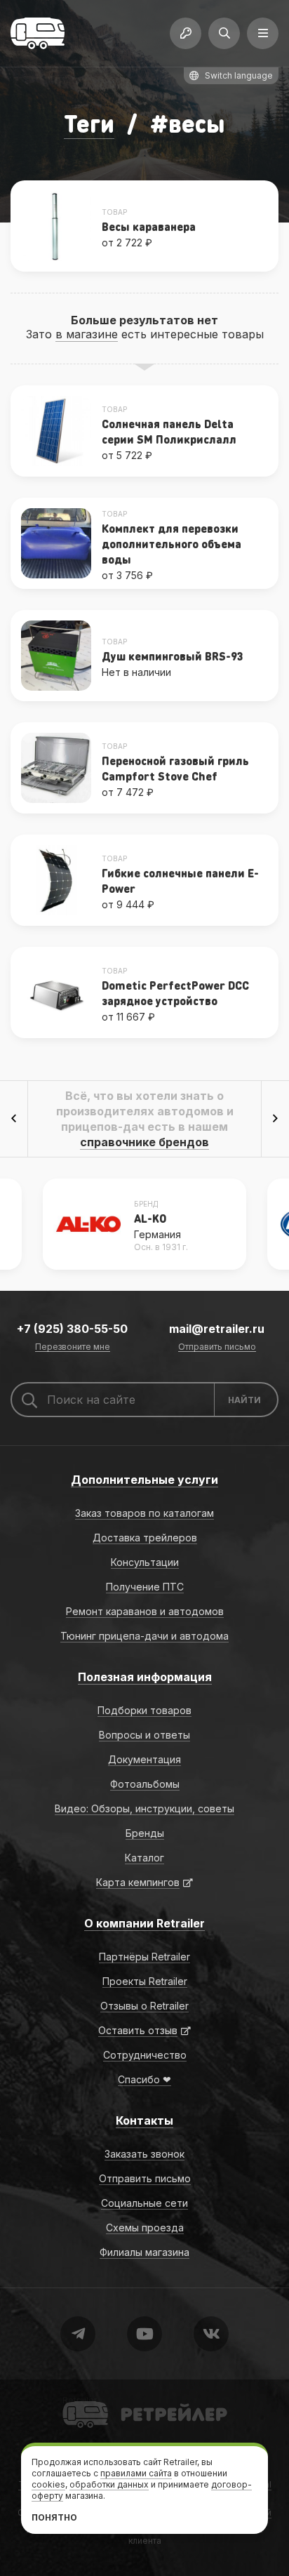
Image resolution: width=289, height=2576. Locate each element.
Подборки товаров (144, 1710)
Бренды (145, 1833)
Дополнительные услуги (144, 1480)
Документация (144, 1759)
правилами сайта (136, 2473)
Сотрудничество (145, 2055)
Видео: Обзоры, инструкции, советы (144, 1808)
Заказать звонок (144, 2154)
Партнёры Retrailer (144, 1957)
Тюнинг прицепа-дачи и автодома (144, 1636)
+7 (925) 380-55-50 (72, 1329)
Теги (89, 123)
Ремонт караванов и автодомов (145, 1611)
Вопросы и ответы (144, 1735)
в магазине (87, 334)
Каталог (144, 1858)
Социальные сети (144, 2203)
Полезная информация (145, 1677)
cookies (48, 2484)
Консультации (145, 1562)
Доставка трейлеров (145, 1538)
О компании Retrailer (144, 1923)
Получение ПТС (145, 1587)
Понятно (54, 2517)
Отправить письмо (217, 1347)
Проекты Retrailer (145, 1981)
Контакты (144, 2120)
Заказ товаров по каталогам (144, 1513)
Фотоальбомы (145, 1784)
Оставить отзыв (138, 2030)
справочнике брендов (144, 1142)
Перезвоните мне (73, 1347)
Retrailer (80, 2400)
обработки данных (109, 2484)
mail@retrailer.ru (217, 1329)
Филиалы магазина (144, 2252)
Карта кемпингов (138, 1882)
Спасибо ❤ (144, 2079)
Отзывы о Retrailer (144, 2006)
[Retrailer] (38, 33)
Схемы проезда (145, 2228)
